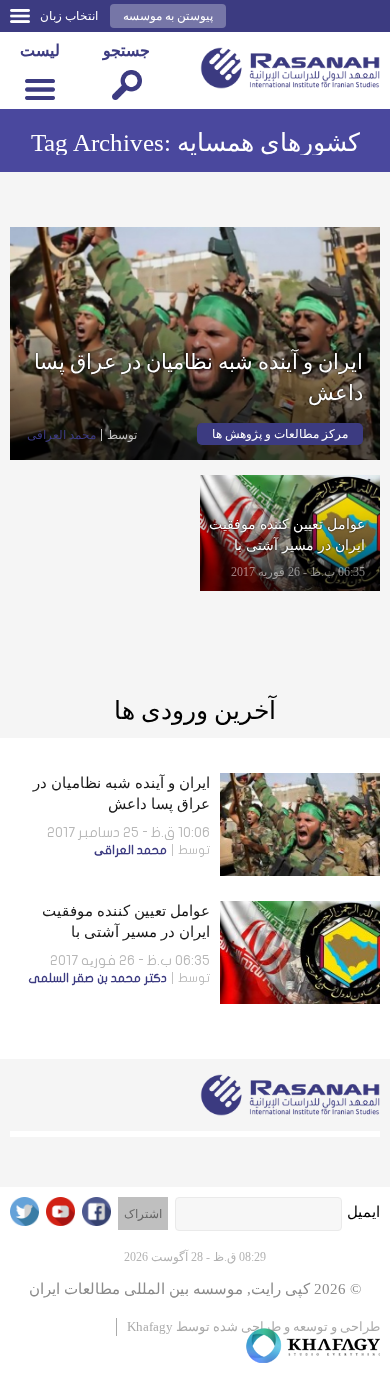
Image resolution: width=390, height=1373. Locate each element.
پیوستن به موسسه (168, 16)
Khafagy (150, 1326)
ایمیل (363, 1212)
